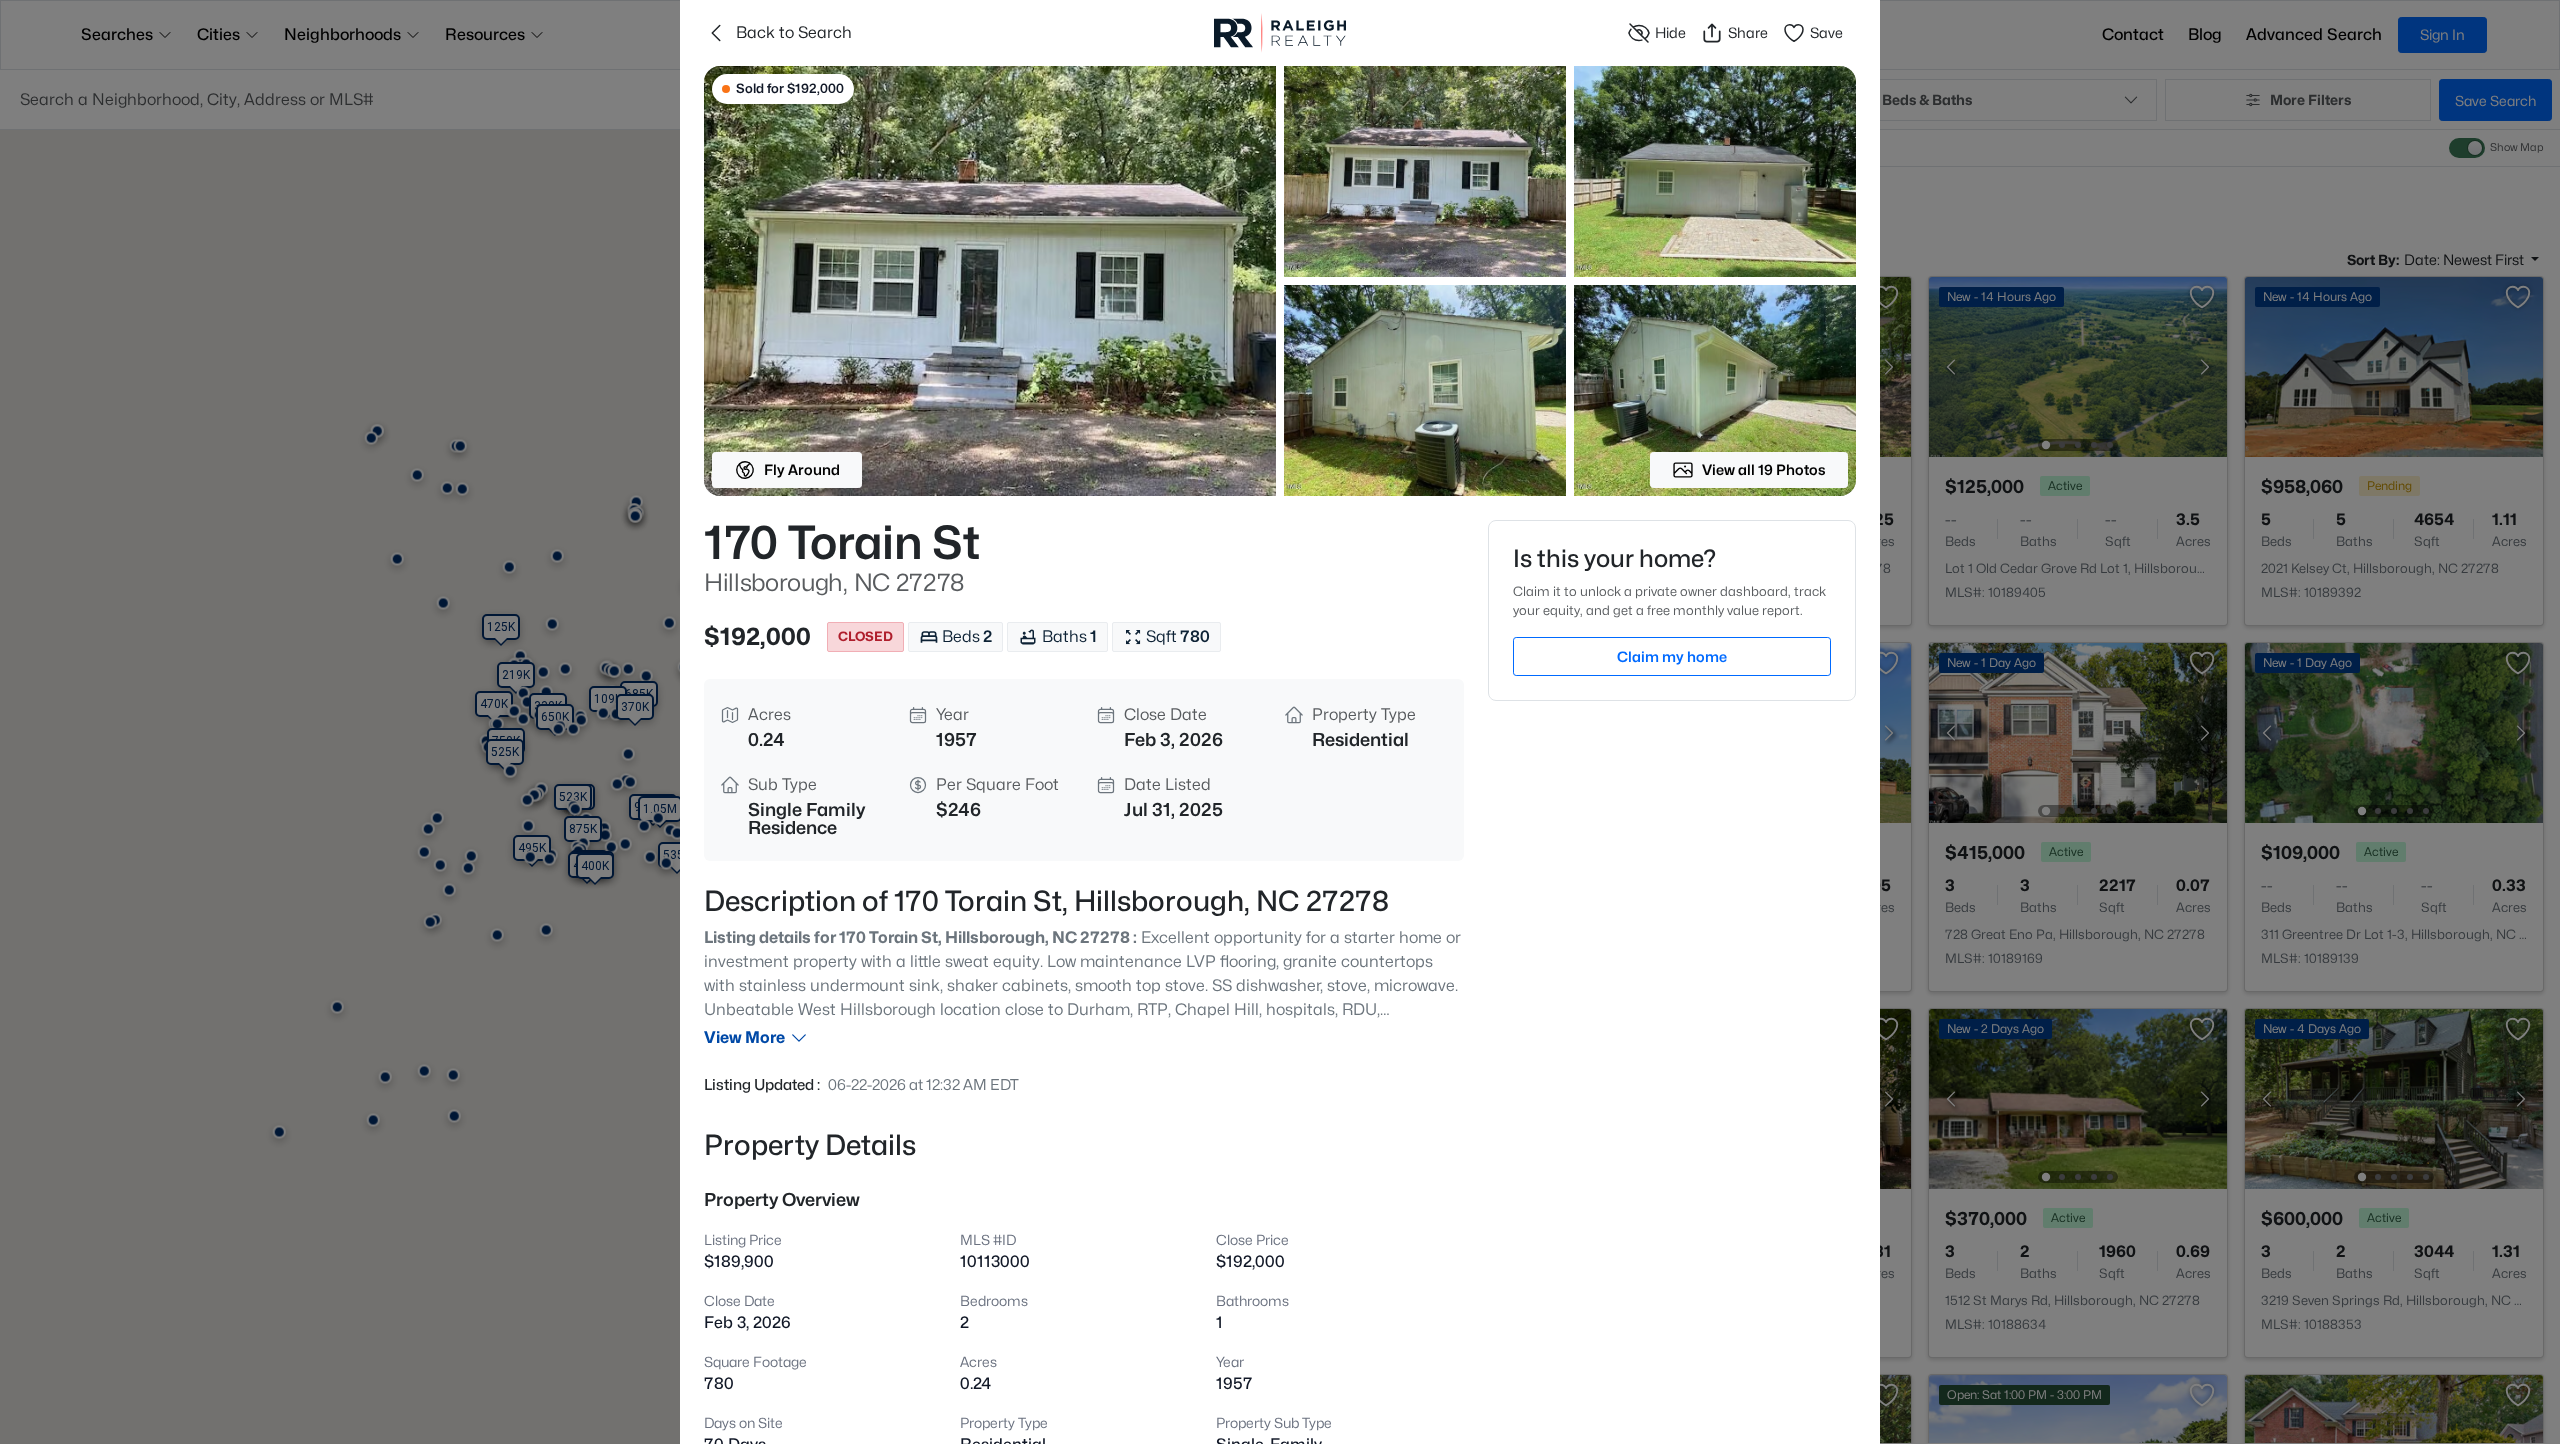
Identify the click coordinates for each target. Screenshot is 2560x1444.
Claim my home (1672, 656)
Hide (1670, 32)
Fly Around (802, 469)
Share (1748, 32)
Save (1826, 32)
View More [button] (744, 1037)
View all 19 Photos (1764, 469)
